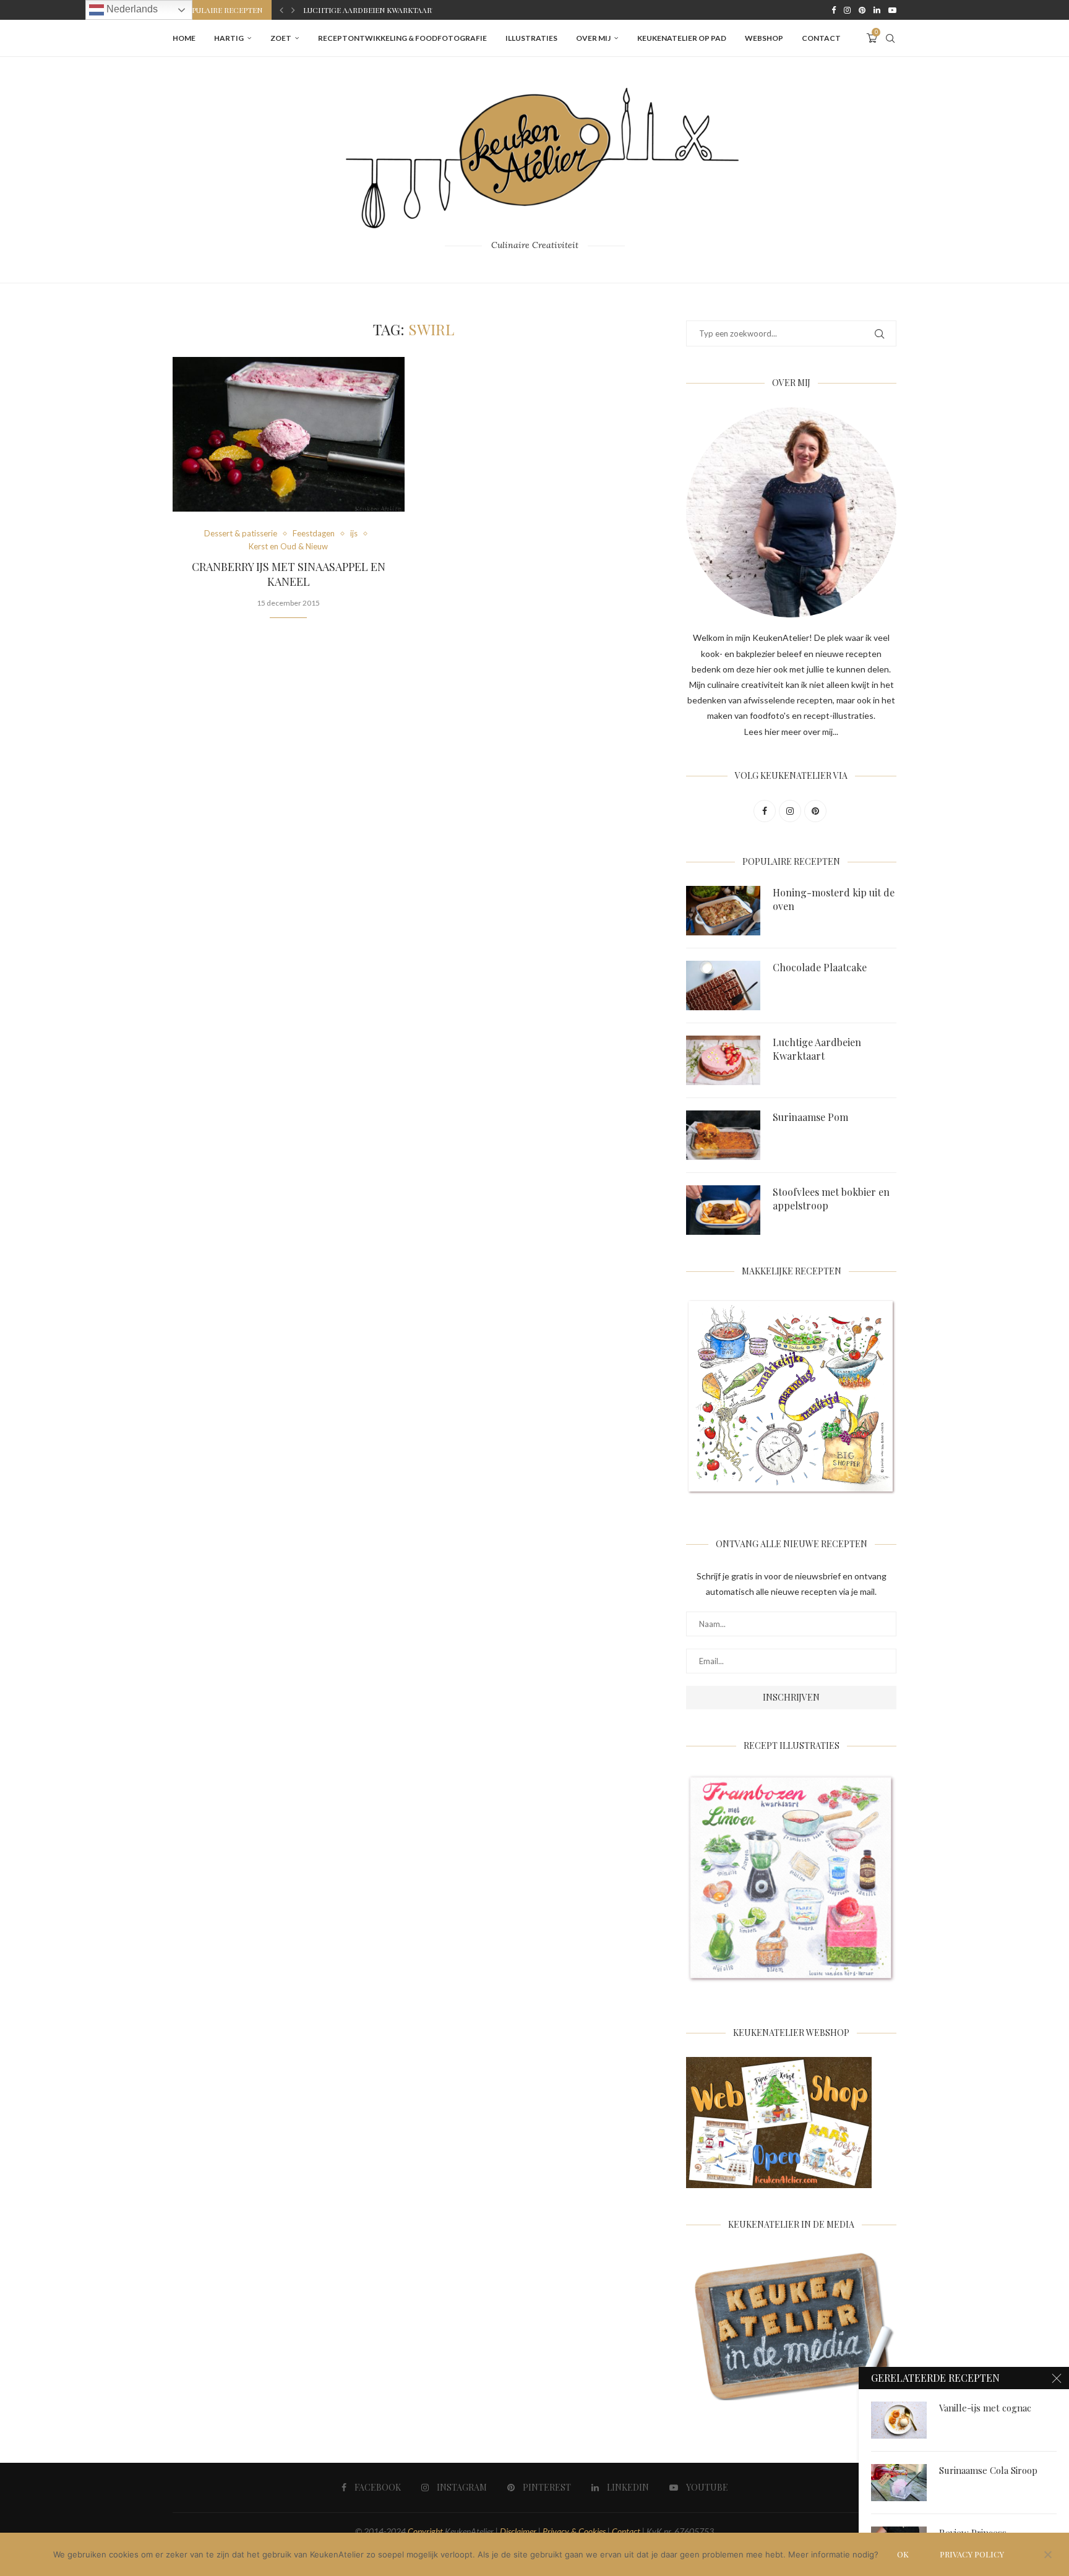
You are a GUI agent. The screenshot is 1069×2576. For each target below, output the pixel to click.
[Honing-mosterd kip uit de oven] (723, 911)
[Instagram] (847, 10)
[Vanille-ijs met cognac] (899, 2420)
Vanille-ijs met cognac (985, 2408)
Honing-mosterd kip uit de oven (834, 899)
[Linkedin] (877, 10)
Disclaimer (518, 2531)
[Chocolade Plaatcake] (723, 985)
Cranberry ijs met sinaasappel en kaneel (289, 574)
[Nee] (1047, 2556)
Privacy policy (972, 2554)
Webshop (764, 38)
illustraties (531, 38)
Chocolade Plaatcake (820, 967)
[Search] (890, 38)
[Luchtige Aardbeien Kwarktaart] (723, 1060)
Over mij (593, 38)
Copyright (425, 2531)
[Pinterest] (862, 10)
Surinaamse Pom (336, 11)
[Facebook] (834, 10)
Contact (821, 38)
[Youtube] (892, 10)
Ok (903, 2554)
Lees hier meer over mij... (791, 732)
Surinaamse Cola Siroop (988, 2470)
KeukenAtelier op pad (682, 38)
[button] (281, 10)
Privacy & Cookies (574, 2531)
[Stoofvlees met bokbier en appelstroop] (723, 1210)
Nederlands (131, 9)
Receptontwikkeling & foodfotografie (402, 38)
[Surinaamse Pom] (723, 1135)
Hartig (229, 38)
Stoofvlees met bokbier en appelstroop (831, 1199)
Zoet (281, 38)
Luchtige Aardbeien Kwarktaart (817, 1049)
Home (184, 38)
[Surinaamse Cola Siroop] (899, 2483)
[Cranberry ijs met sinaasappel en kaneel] (289, 434)
